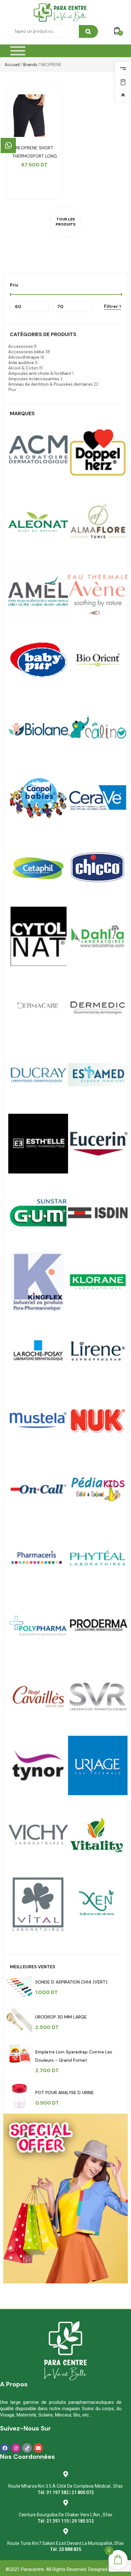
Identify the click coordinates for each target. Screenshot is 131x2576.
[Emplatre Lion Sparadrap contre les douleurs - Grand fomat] (19, 2055)
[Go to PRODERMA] (98, 1627)
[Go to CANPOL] (38, 798)
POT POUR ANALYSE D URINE (65, 2093)
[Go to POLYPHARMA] (38, 1627)
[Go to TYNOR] (38, 1766)
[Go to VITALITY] (38, 1904)
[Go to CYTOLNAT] (38, 936)
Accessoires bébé (26, 352)
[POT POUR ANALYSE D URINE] (19, 2096)
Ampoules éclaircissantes (34, 379)
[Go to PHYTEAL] (98, 1558)
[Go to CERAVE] (98, 798)
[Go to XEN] (98, 1904)
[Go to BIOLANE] (38, 729)
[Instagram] (16, 2448)
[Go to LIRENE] (98, 1351)
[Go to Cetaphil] (38, 867)
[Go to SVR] (98, 1696)
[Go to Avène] (98, 591)
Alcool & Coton (23, 368)
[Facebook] (5, 2448)
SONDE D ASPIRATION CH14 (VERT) (71, 1982)
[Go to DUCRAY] (38, 1075)
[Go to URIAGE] (98, 1766)
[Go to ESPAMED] (98, 1075)
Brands (30, 65)
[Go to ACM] (38, 453)
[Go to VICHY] (38, 1835)
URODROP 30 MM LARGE (61, 2017)
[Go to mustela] (38, 1420)
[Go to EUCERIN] (98, 1144)
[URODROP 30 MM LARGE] (19, 2020)
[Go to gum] (38, 1213)
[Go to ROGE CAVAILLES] (38, 1696)
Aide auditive (21, 363)
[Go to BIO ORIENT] (98, 660)
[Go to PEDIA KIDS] (98, 1489)
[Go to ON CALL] (38, 1489)
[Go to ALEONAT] (38, 522)
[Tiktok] (27, 2448)
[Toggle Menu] (18, 51)
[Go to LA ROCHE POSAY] (38, 1351)
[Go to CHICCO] (98, 867)
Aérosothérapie (24, 357)
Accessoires (21, 346)
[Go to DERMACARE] (38, 1005)
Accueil (12, 65)
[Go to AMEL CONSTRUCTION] (38, 591)
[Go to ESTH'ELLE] (38, 1144)
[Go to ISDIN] (98, 1213)
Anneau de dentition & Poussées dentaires (51, 384)
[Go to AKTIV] (98, 453)
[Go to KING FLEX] (38, 1282)
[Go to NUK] (98, 1420)
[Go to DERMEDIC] (98, 1005)
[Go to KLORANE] (98, 1282)
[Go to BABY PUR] (38, 660)
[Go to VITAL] (98, 1835)
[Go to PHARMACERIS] (38, 1558)
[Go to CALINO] (98, 729)
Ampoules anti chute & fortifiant (40, 373)
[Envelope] (38, 2448)
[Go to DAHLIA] (98, 936)
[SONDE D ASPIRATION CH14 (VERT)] (19, 1985)
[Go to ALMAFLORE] (98, 522)
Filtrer (111, 306)
